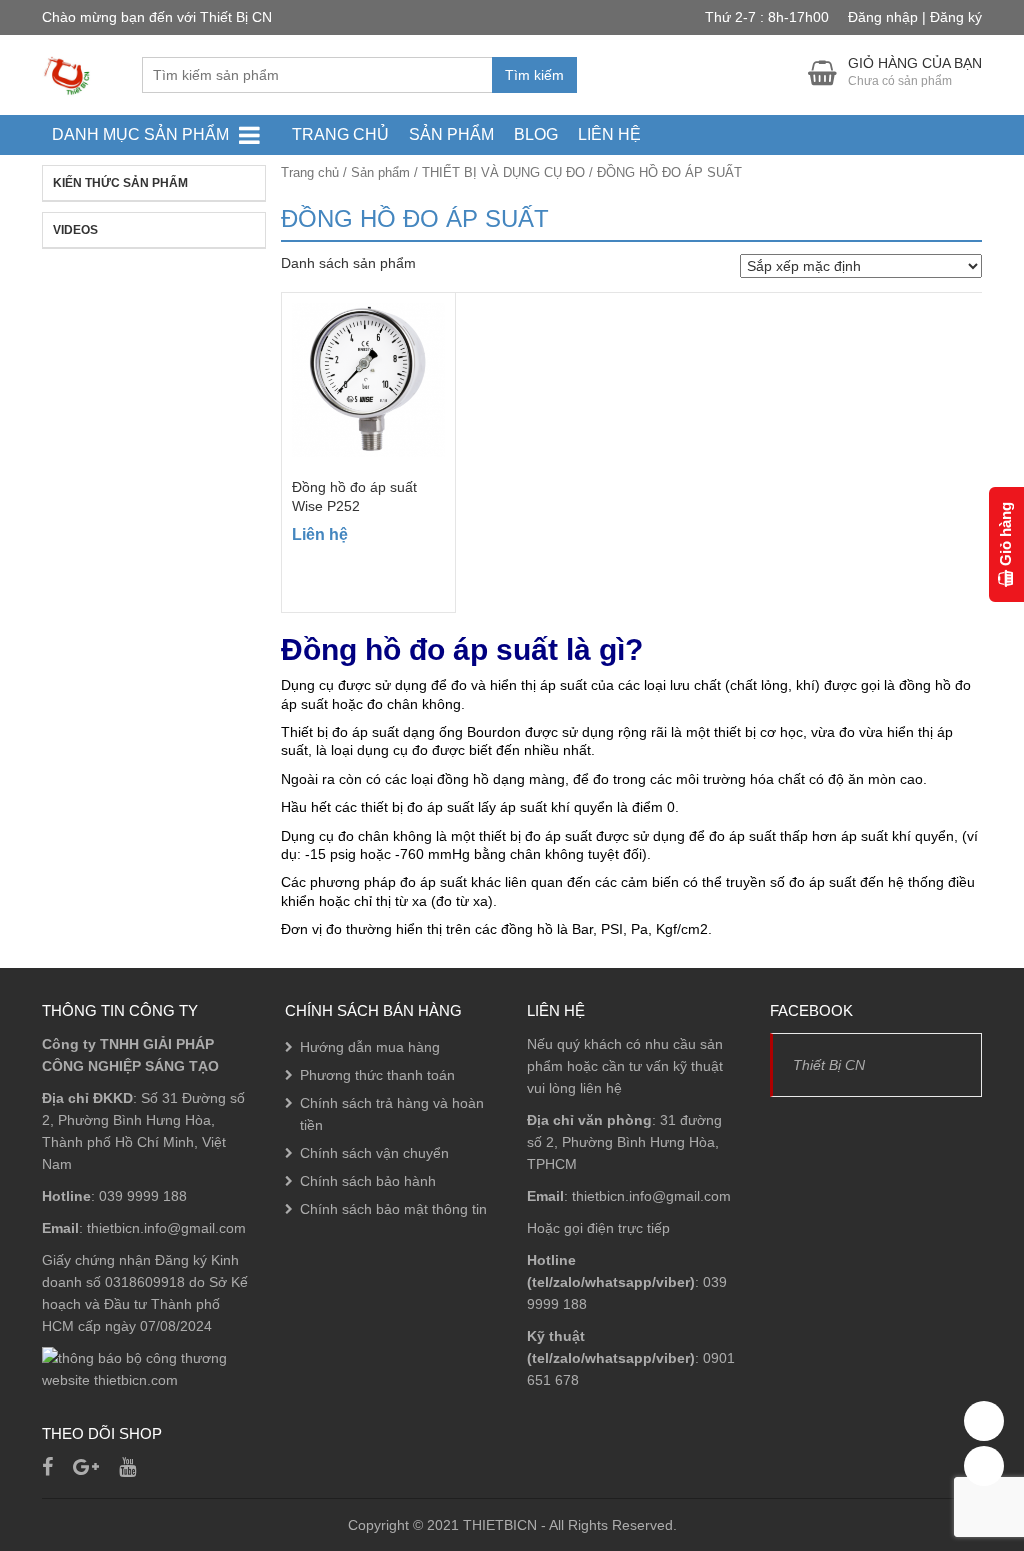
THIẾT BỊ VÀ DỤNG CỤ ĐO (503, 172)
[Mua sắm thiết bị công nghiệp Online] (67, 74)
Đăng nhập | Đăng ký (915, 17)
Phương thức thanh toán (377, 1075)
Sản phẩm (451, 134)
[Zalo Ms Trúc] (984, 1421)
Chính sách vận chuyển (374, 1153)
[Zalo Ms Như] (984, 1466)
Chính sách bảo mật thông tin (393, 1209)
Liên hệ (609, 134)
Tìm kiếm (534, 75)
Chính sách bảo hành (368, 1181)
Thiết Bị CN (829, 1065)
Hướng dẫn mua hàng (370, 1047)
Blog (536, 134)
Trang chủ (340, 134)
